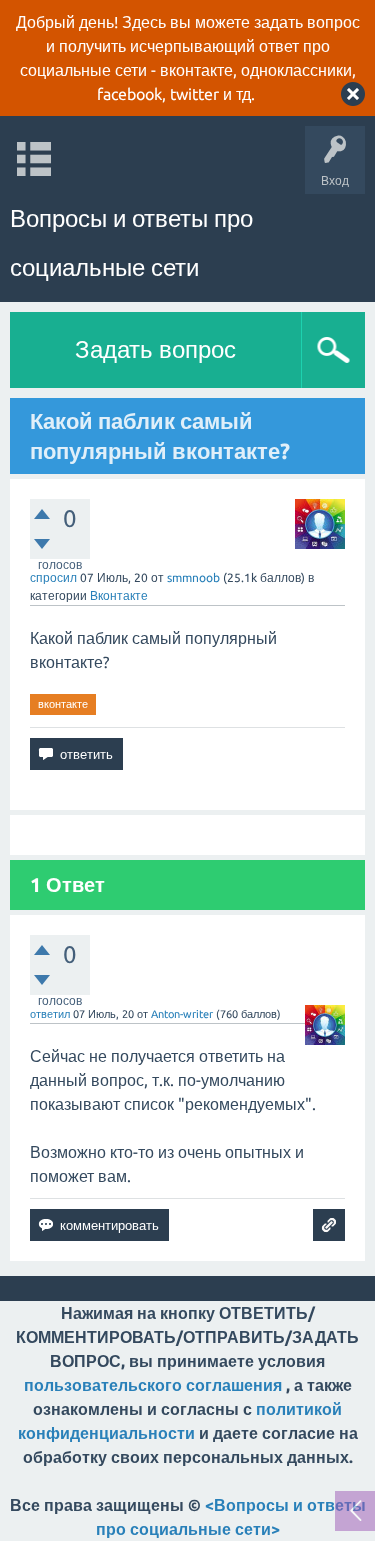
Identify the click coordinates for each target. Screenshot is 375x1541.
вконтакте (63, 704)
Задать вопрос (155, 349)
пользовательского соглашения (153, 1385)
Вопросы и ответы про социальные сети (131, 243)
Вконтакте (119, 595)
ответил (50, 1014)
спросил (53, 577)
